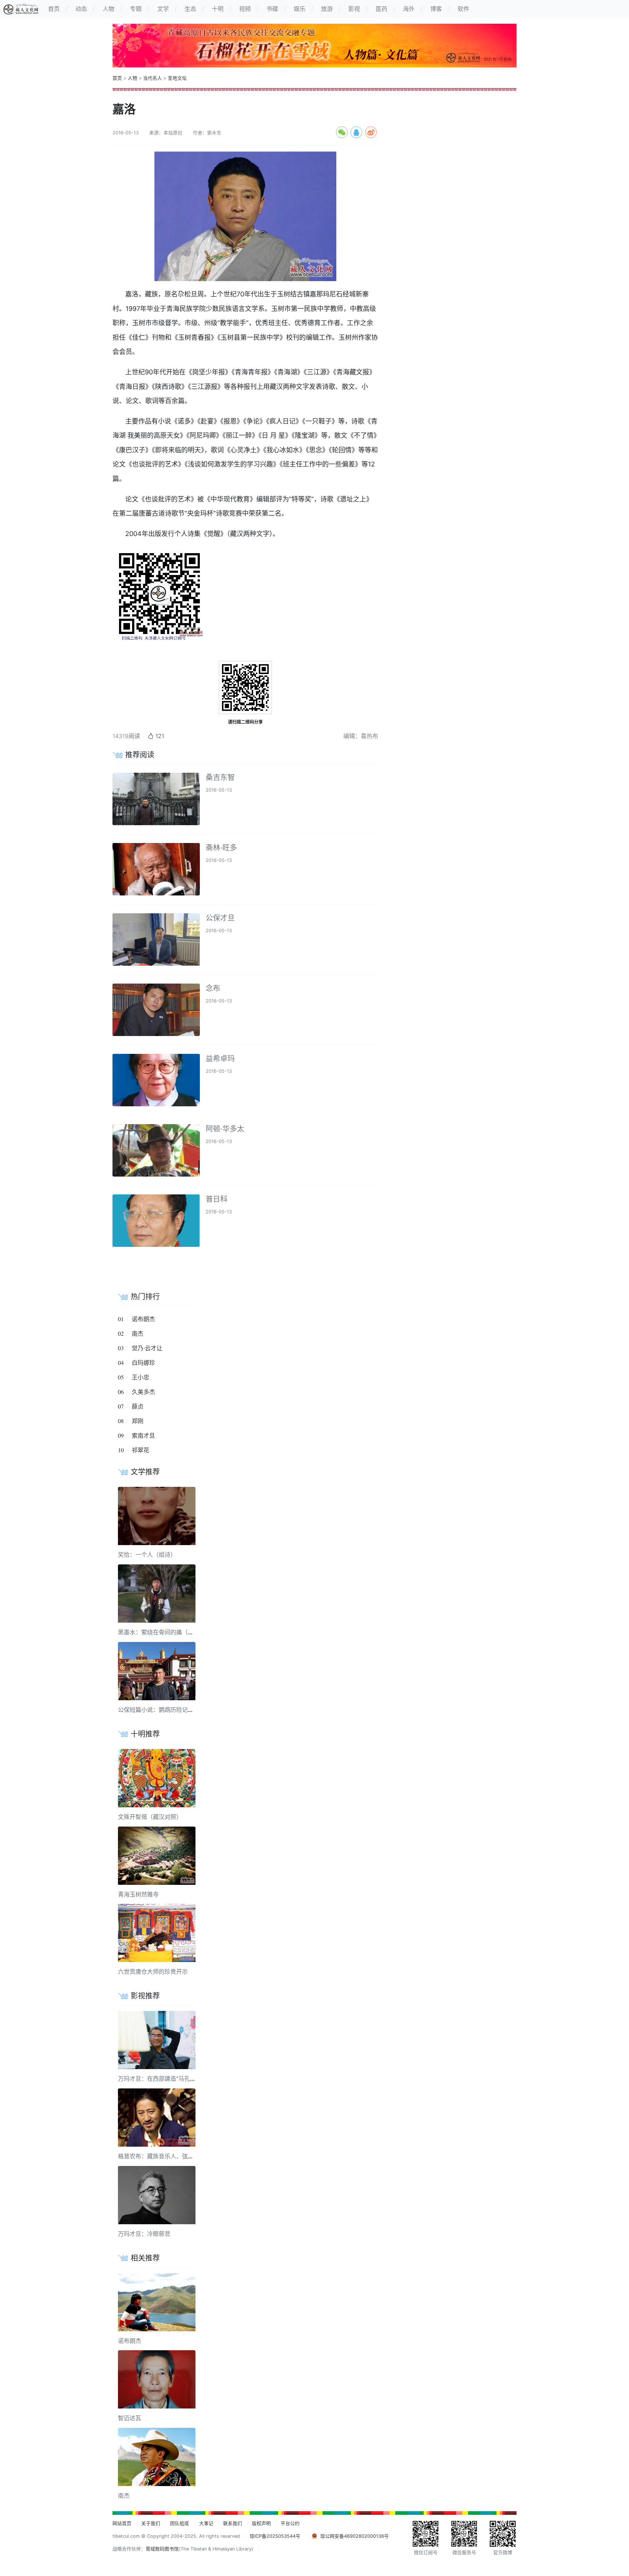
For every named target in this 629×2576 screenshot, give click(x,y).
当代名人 (153, 78)
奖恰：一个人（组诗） (147, 1555)
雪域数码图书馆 (162, 2549)
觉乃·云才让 (147, 1348)
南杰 (138, 1334)
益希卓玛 (220, 1059)
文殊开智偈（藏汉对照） (150, 1817)
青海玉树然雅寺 (138, 1894)
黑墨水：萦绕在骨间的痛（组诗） (162, 1632)
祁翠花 (141, 1450)
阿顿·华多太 (225, 1129)
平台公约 (290, 2523)
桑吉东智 (220, 777)
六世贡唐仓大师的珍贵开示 (153, 1972)
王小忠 (141, 1377)
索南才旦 (143, 1435)
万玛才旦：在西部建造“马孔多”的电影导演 (173, 2079)
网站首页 (122, 2523)
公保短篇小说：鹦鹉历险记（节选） (165, 1710)
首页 (117, 78)
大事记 (206, 2523)
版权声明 (261, 2523)
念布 (213, 988)
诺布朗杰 (143, 1319)
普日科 (217, 1199)
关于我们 (151, 2523)
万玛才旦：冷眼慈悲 (144, 2234)
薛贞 (138, 1406)
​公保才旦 (220, 918)
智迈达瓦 (130, 2418)
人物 (132, 78)
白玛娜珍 (143, 1363)
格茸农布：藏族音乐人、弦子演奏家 (165, 2156)
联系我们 (233, 2523)
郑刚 (138, 1421)
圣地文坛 (177, 78)
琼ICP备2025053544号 (275, 2536)
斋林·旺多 (221, 848)
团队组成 (179, 2523)
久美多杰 (143, 1392)
